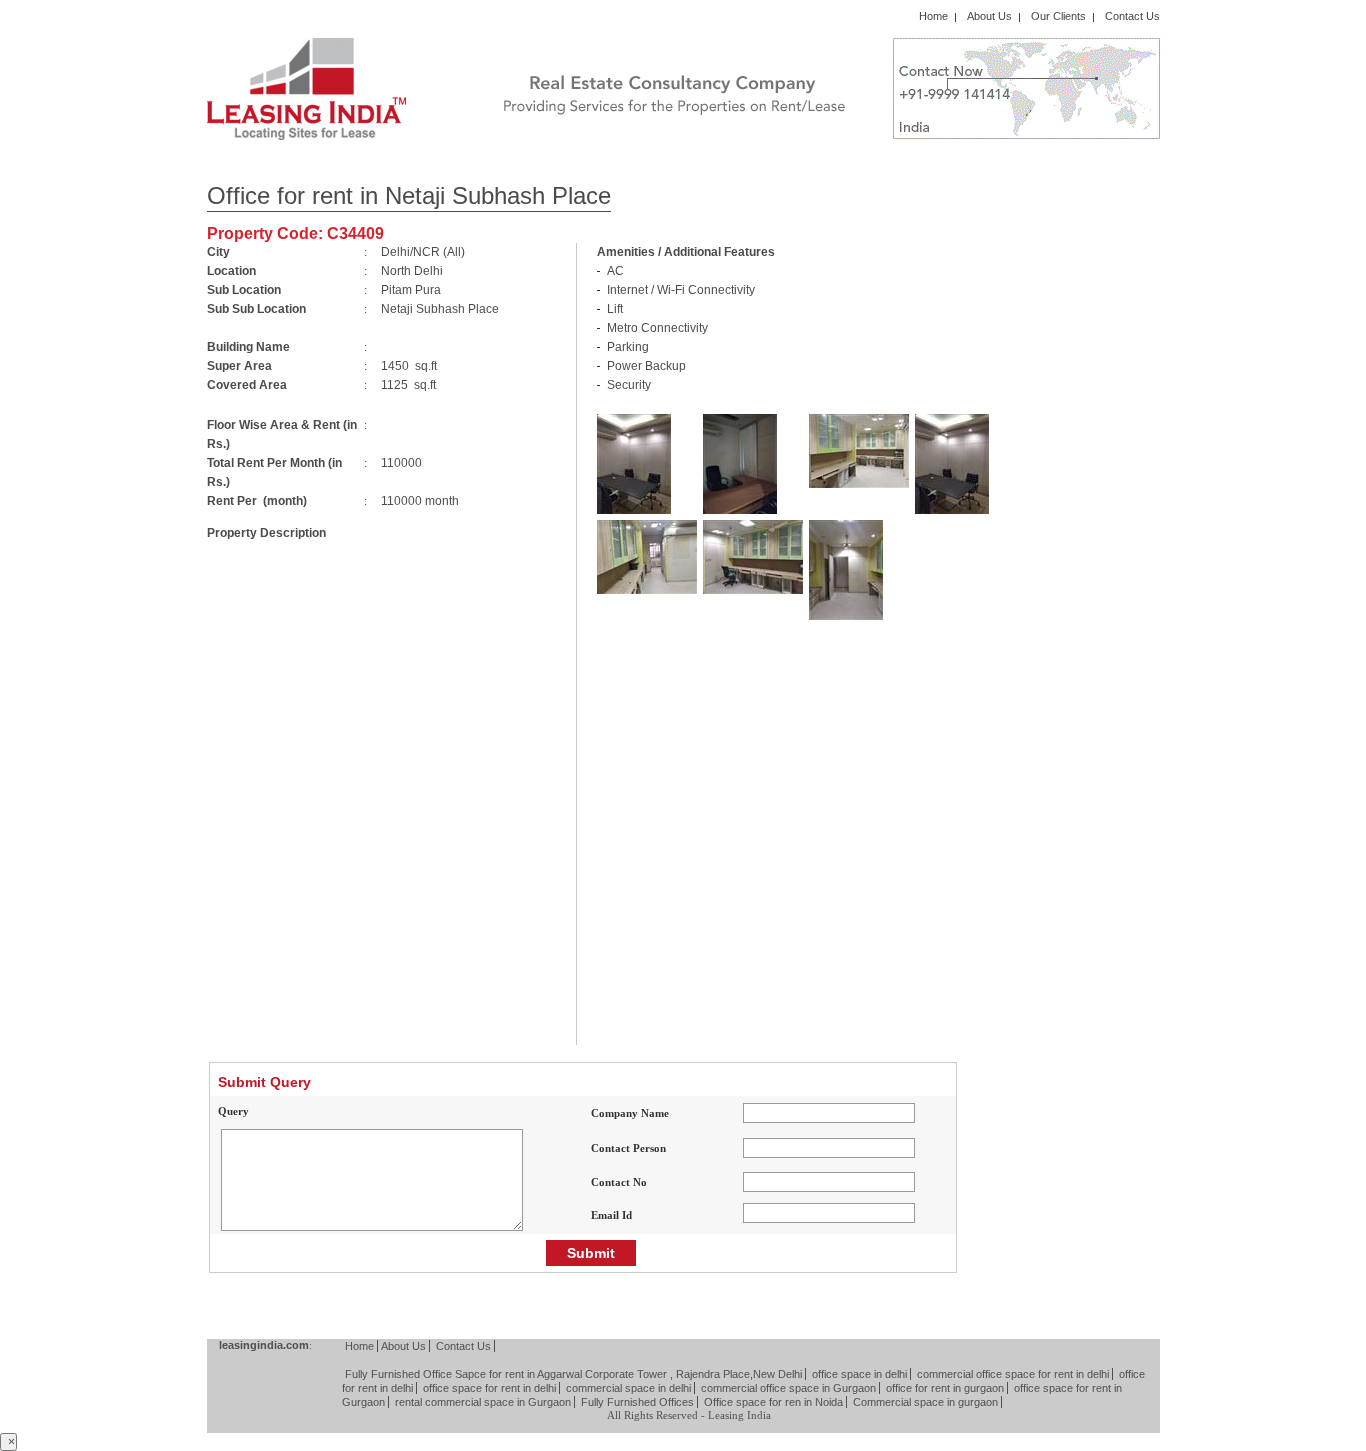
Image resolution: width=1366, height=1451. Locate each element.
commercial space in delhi (628, 1388)
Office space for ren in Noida (773, 1402)
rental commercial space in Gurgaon (483, 1402)
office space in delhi (859, 1374)
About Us (989, 16)
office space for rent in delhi (489, 1388)
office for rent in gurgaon (945, 1388)
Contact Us (1132, 16)
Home (933, 16)
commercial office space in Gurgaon (788, 1388)
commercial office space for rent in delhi (1013, 1374)
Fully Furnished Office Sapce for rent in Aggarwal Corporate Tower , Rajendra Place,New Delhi (573, 1374)
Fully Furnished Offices (637, 1402)
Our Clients (1058, 16)
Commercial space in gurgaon (925, 1402)
